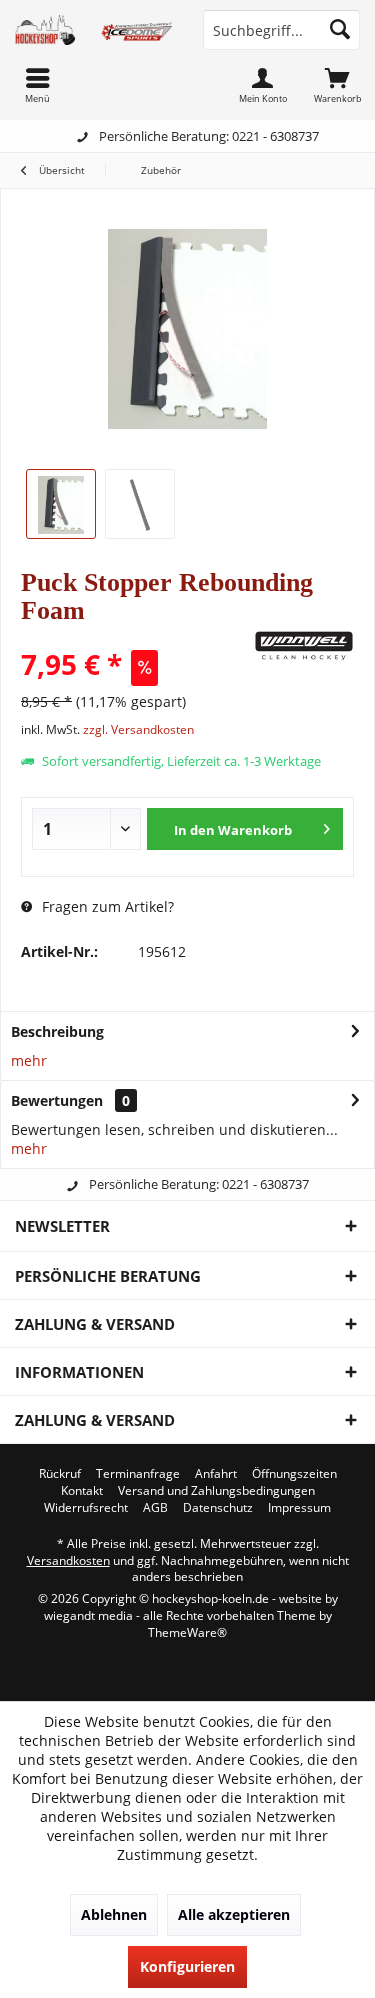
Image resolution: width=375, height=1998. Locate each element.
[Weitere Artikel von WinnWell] (304, 646)
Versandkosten (68, 1560)
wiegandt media (88, 1615)
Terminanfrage (138, 1474)
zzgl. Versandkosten (138, 729)
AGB (155, 1508)
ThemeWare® (187, 1632)
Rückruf (60, 1474)
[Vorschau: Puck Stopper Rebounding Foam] (61, 504)
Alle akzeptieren (234, 1914)
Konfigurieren (187, 1966)
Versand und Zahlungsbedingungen (216, 1491)
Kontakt (82, 1491)
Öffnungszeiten (294, 1474)
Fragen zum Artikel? (106, 906)
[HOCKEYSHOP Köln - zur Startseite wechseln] (94, 30)
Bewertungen (57, 1100)
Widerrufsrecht (86, 1508)
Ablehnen (114, 1914)
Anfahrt (216, 1474)
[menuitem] (337, 85)
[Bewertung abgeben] (135, 637)
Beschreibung (57, 1031)
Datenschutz (218, 1508)
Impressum (299, 1508)
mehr (29, 1060)
